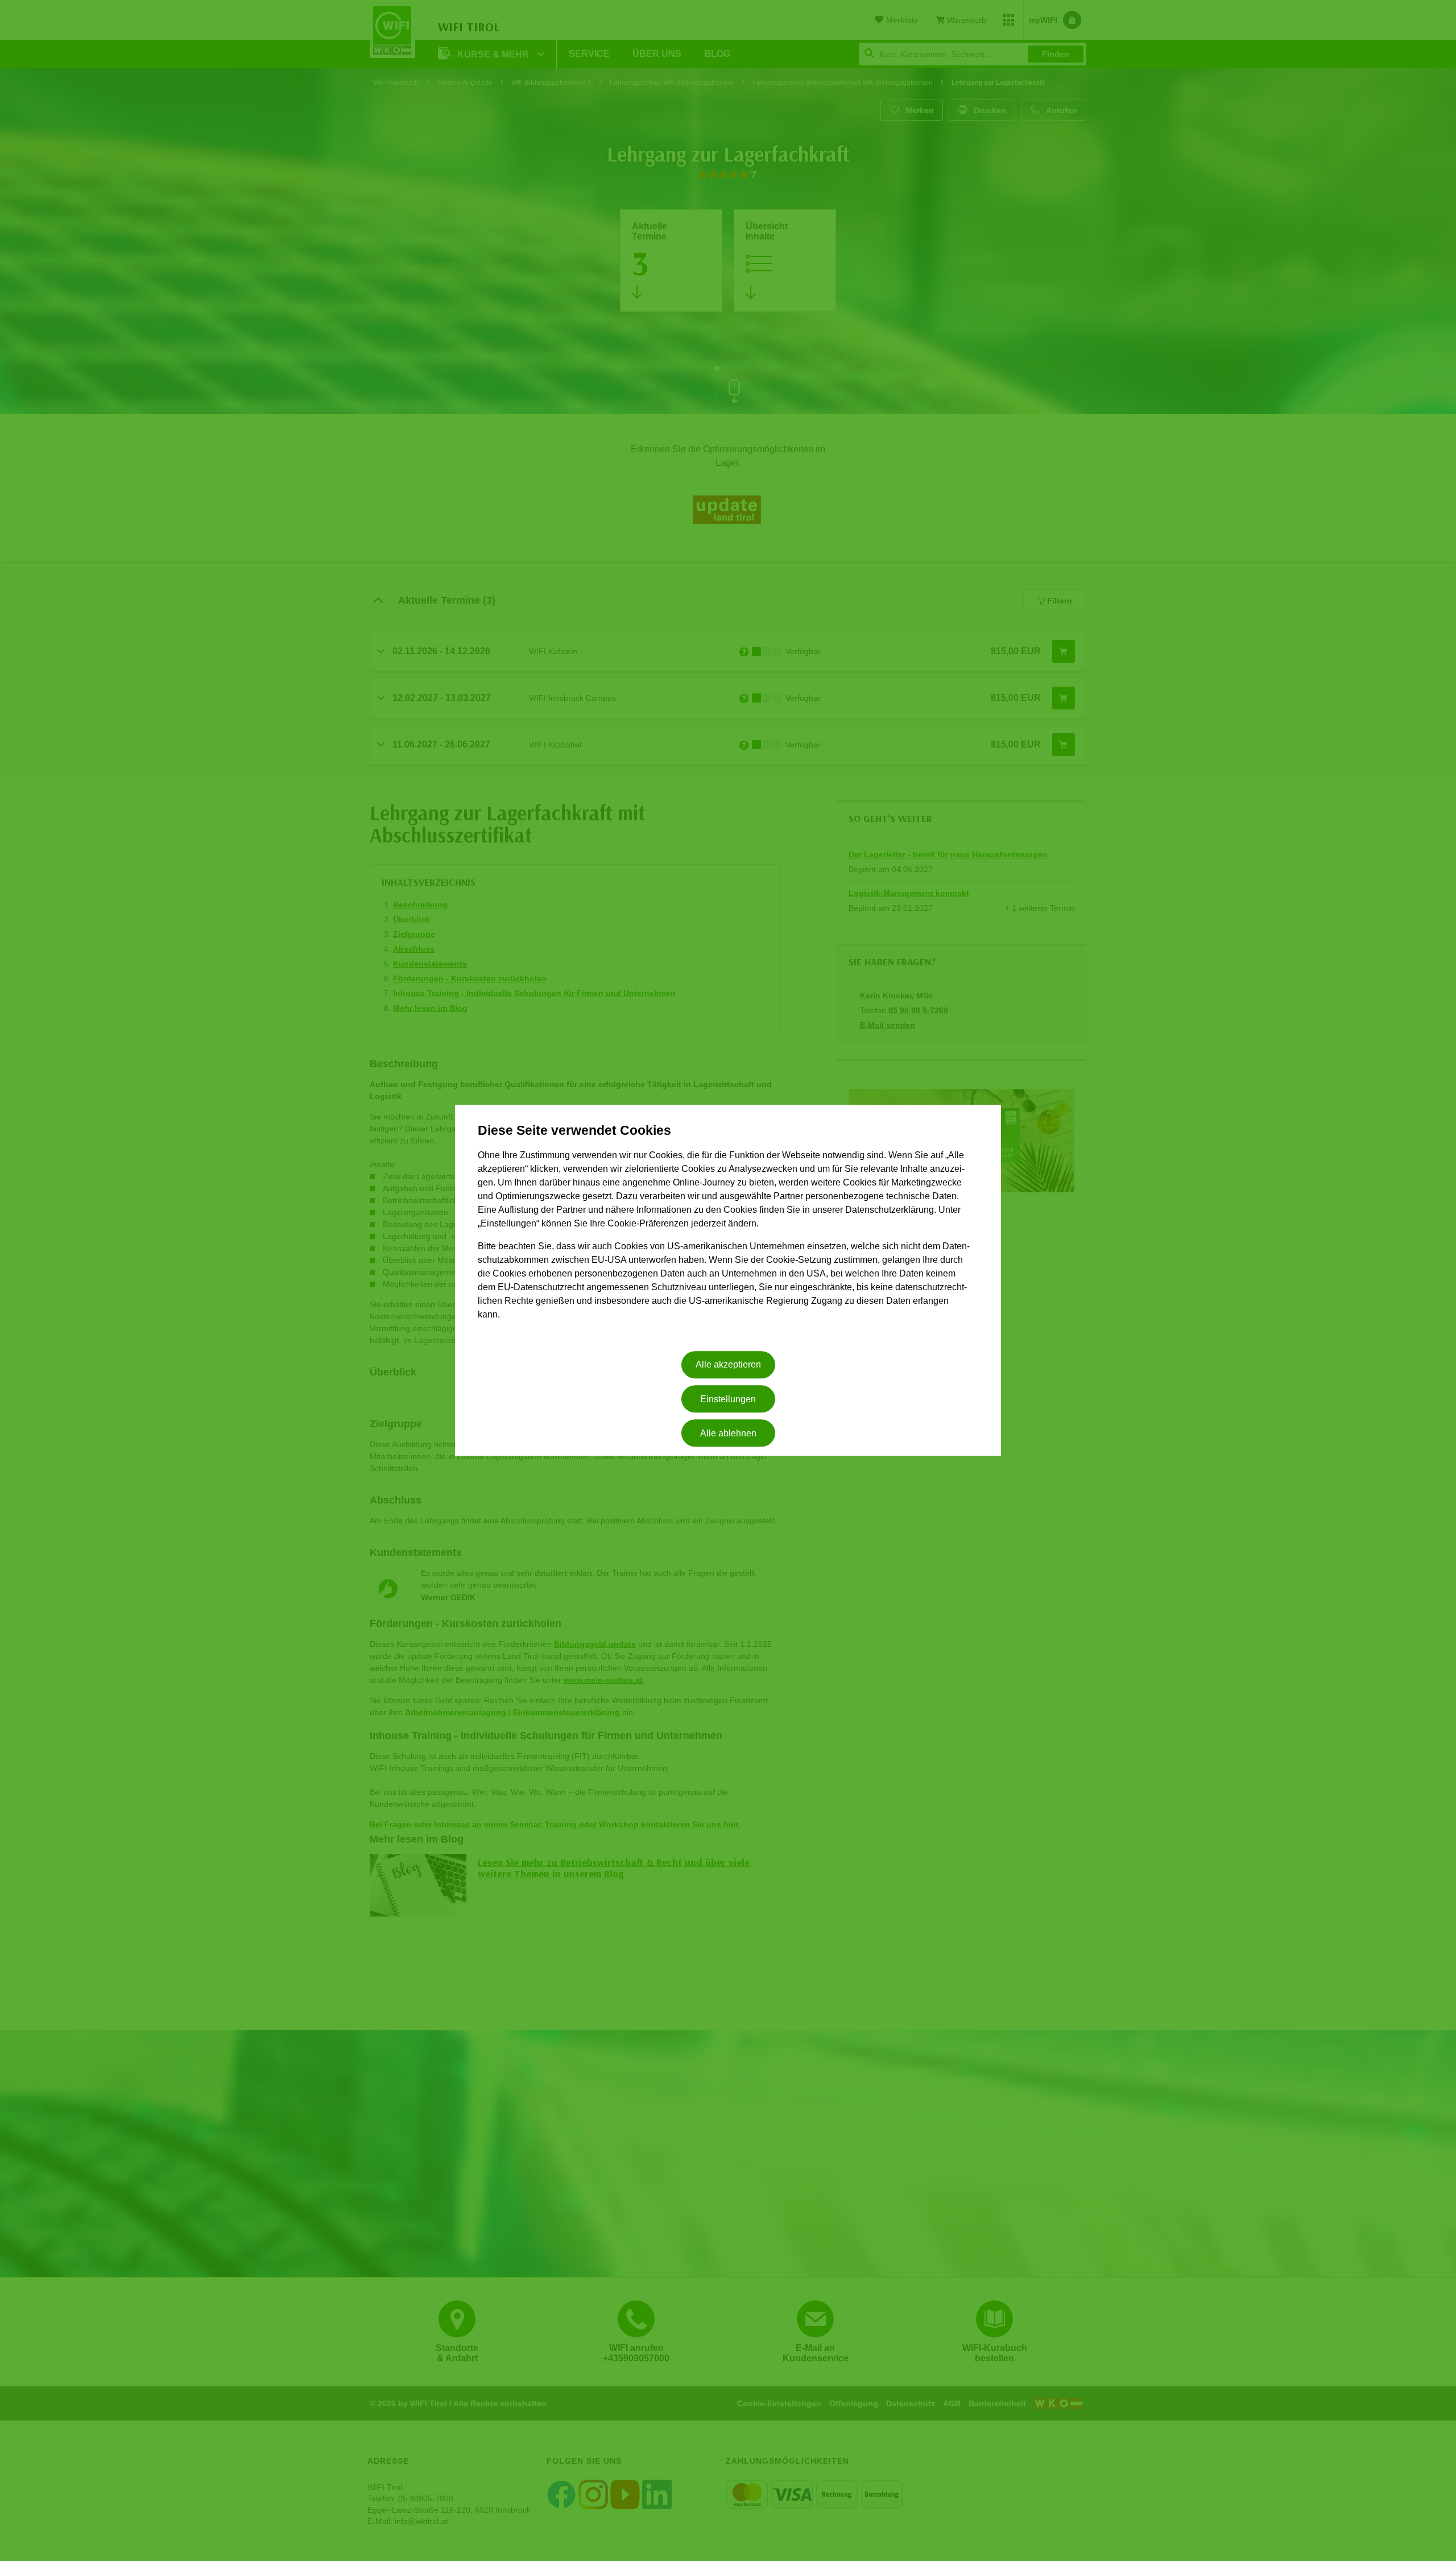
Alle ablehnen (728, 1433)
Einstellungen (728, 1399)
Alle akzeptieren (728, 1365)
